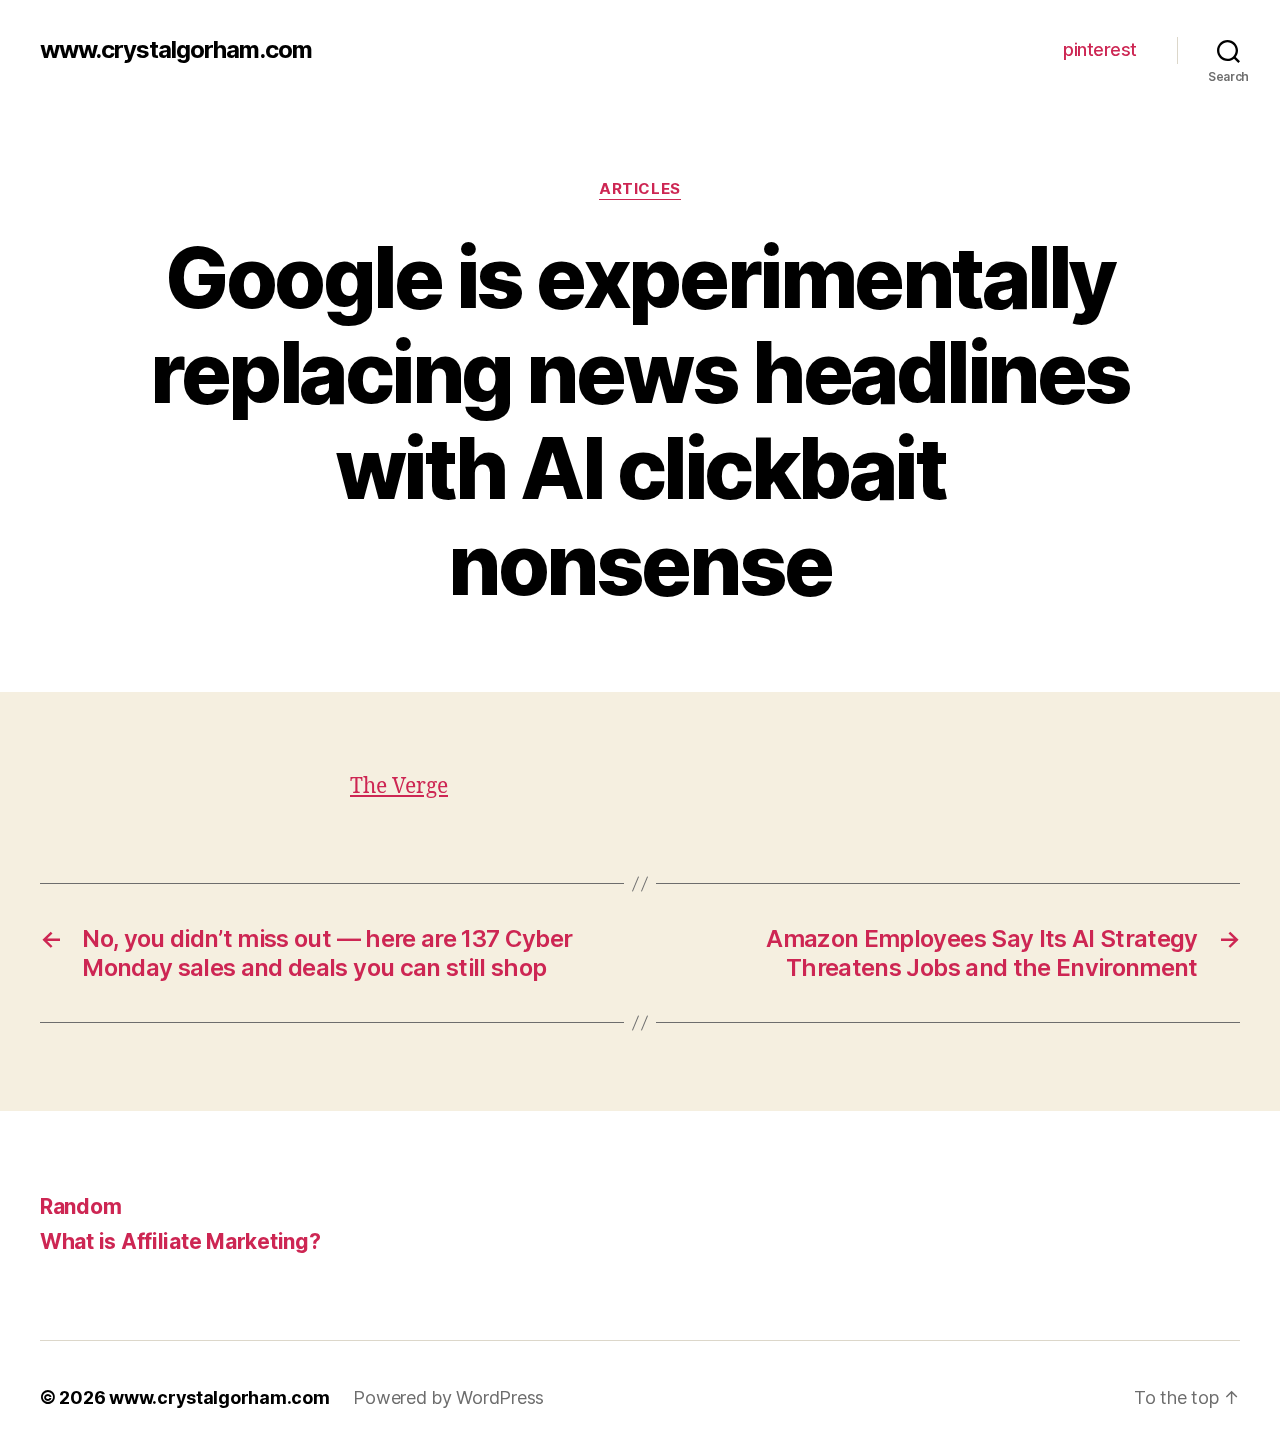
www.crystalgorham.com (176, 50)
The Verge (399, 786)
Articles (639, 189)
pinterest (1100, 49)
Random (80, 1206)
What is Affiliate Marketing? (180, 1241)
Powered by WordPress (448, 1397)
